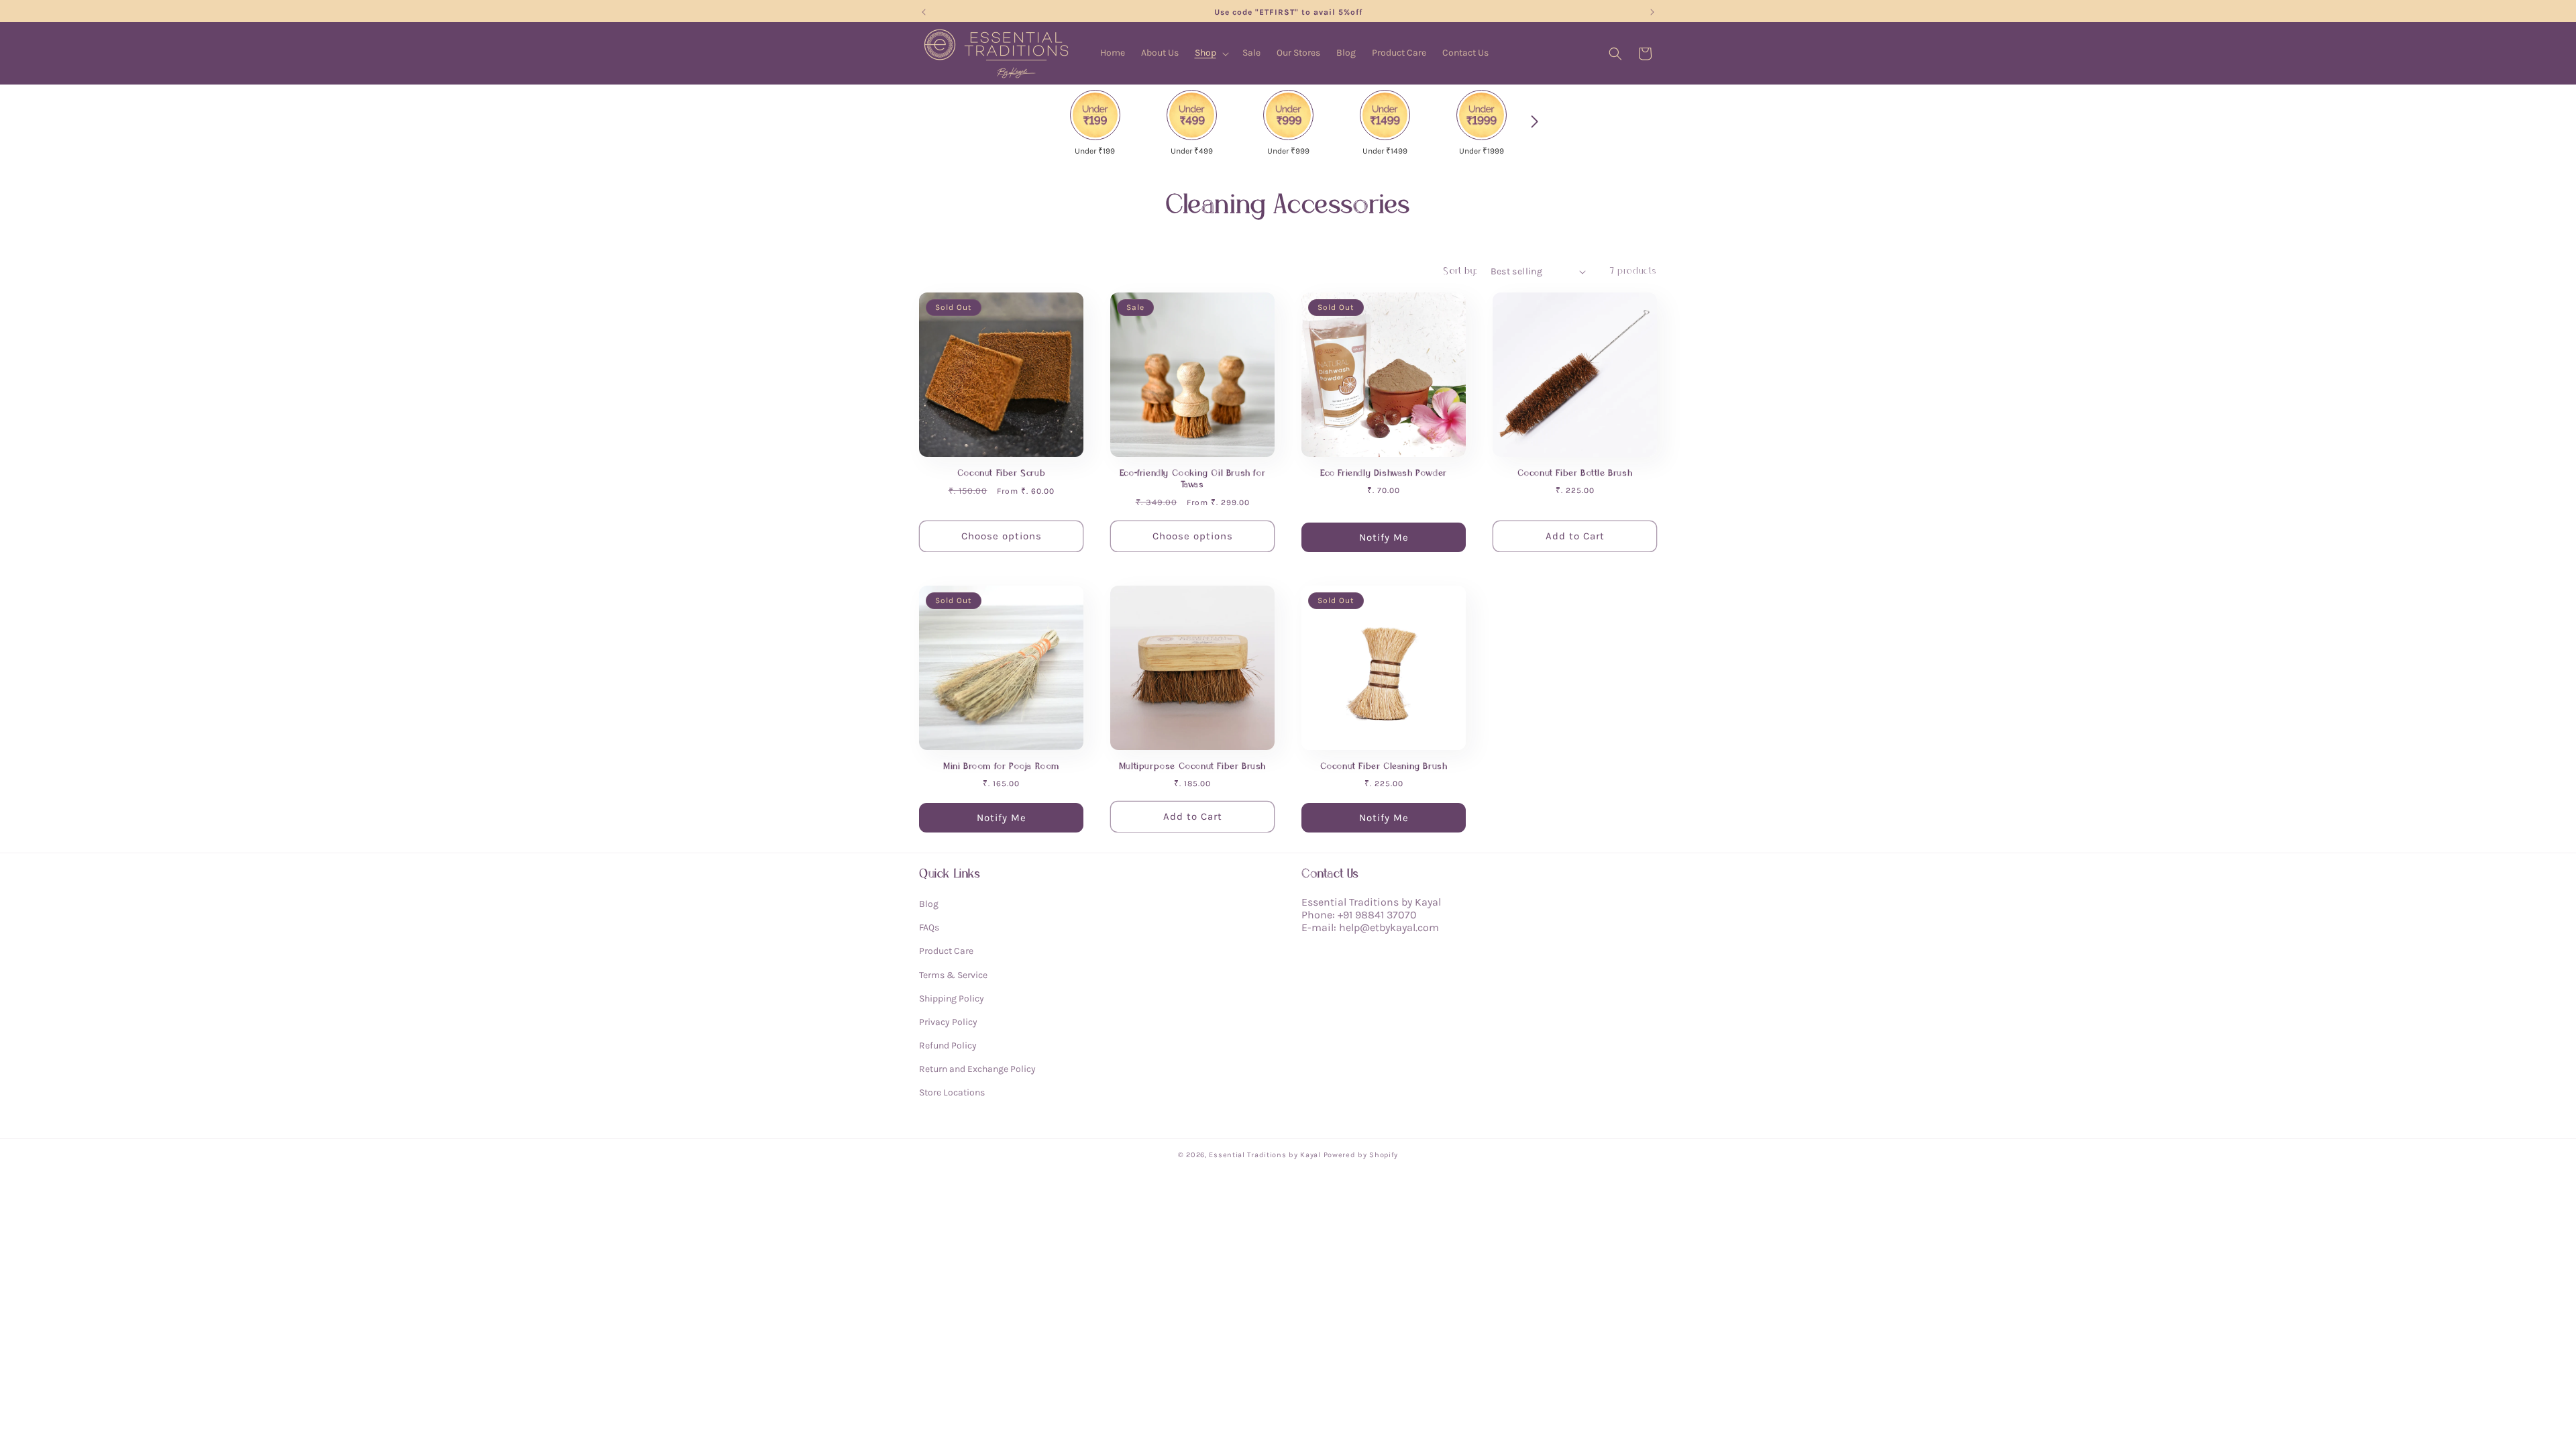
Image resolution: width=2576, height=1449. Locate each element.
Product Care (946, 951)
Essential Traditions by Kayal (1265, 1155)
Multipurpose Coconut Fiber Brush (1192, 766)
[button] (1211, 53)
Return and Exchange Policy (977, 1069)
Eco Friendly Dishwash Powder (1384, 473)
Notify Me (1384, 537)
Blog (929, 904)
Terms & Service (953, 975)
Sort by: (1460, 271)
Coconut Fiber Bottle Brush (1575, 473)
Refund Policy (948, 1045)
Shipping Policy (952, 999)
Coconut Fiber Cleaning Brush (1384, 766)
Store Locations (952, 1092)
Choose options (1002, 536)
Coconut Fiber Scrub (1001, 473)
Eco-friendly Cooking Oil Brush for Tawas (1192, 479)
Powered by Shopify (1361, 1155)
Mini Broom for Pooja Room (1001, 766)
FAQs (929, 927)
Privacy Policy (948, 1022)
